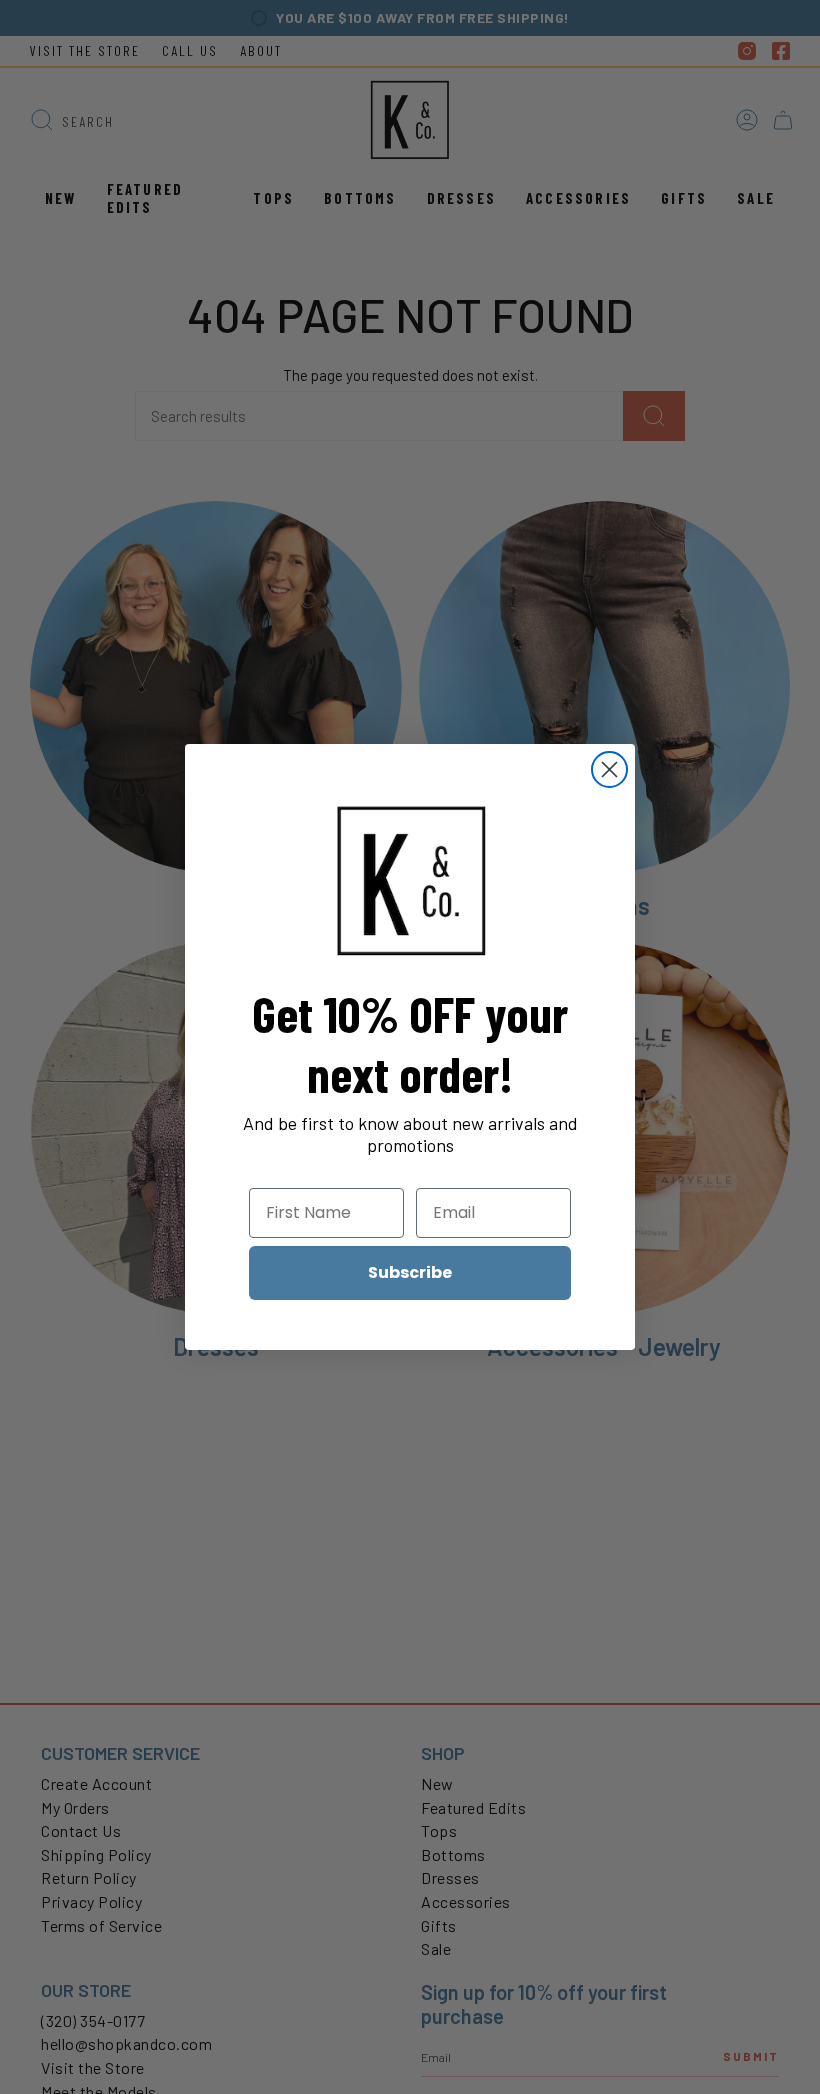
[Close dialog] (609, 769)
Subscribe (410, 1272)
